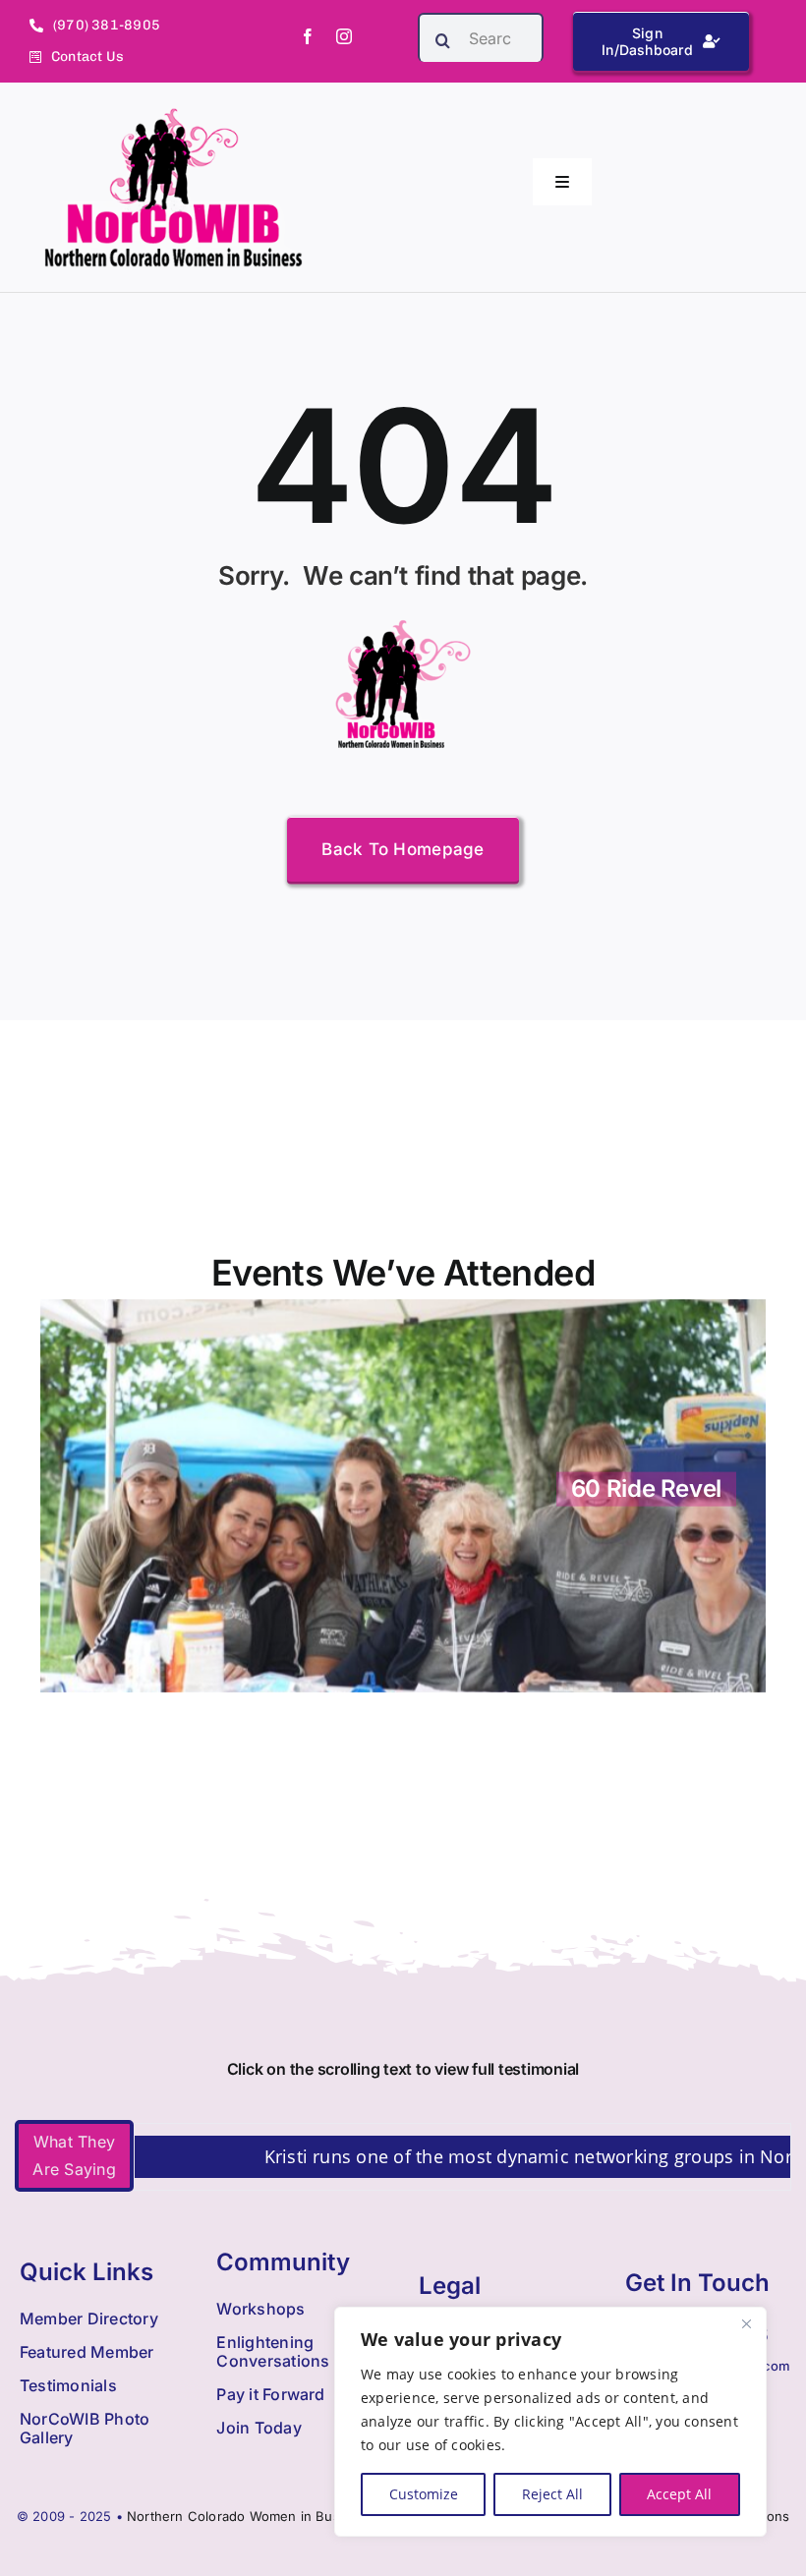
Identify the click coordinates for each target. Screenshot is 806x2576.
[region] (550, 2422)
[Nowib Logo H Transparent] (173, 115)
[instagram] (344, 36)
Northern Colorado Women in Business (250, 2516)
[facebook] (308, 36)
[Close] (746, 2323)
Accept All (679, 2494)
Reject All (552, 2494)
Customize (424, 2494)
